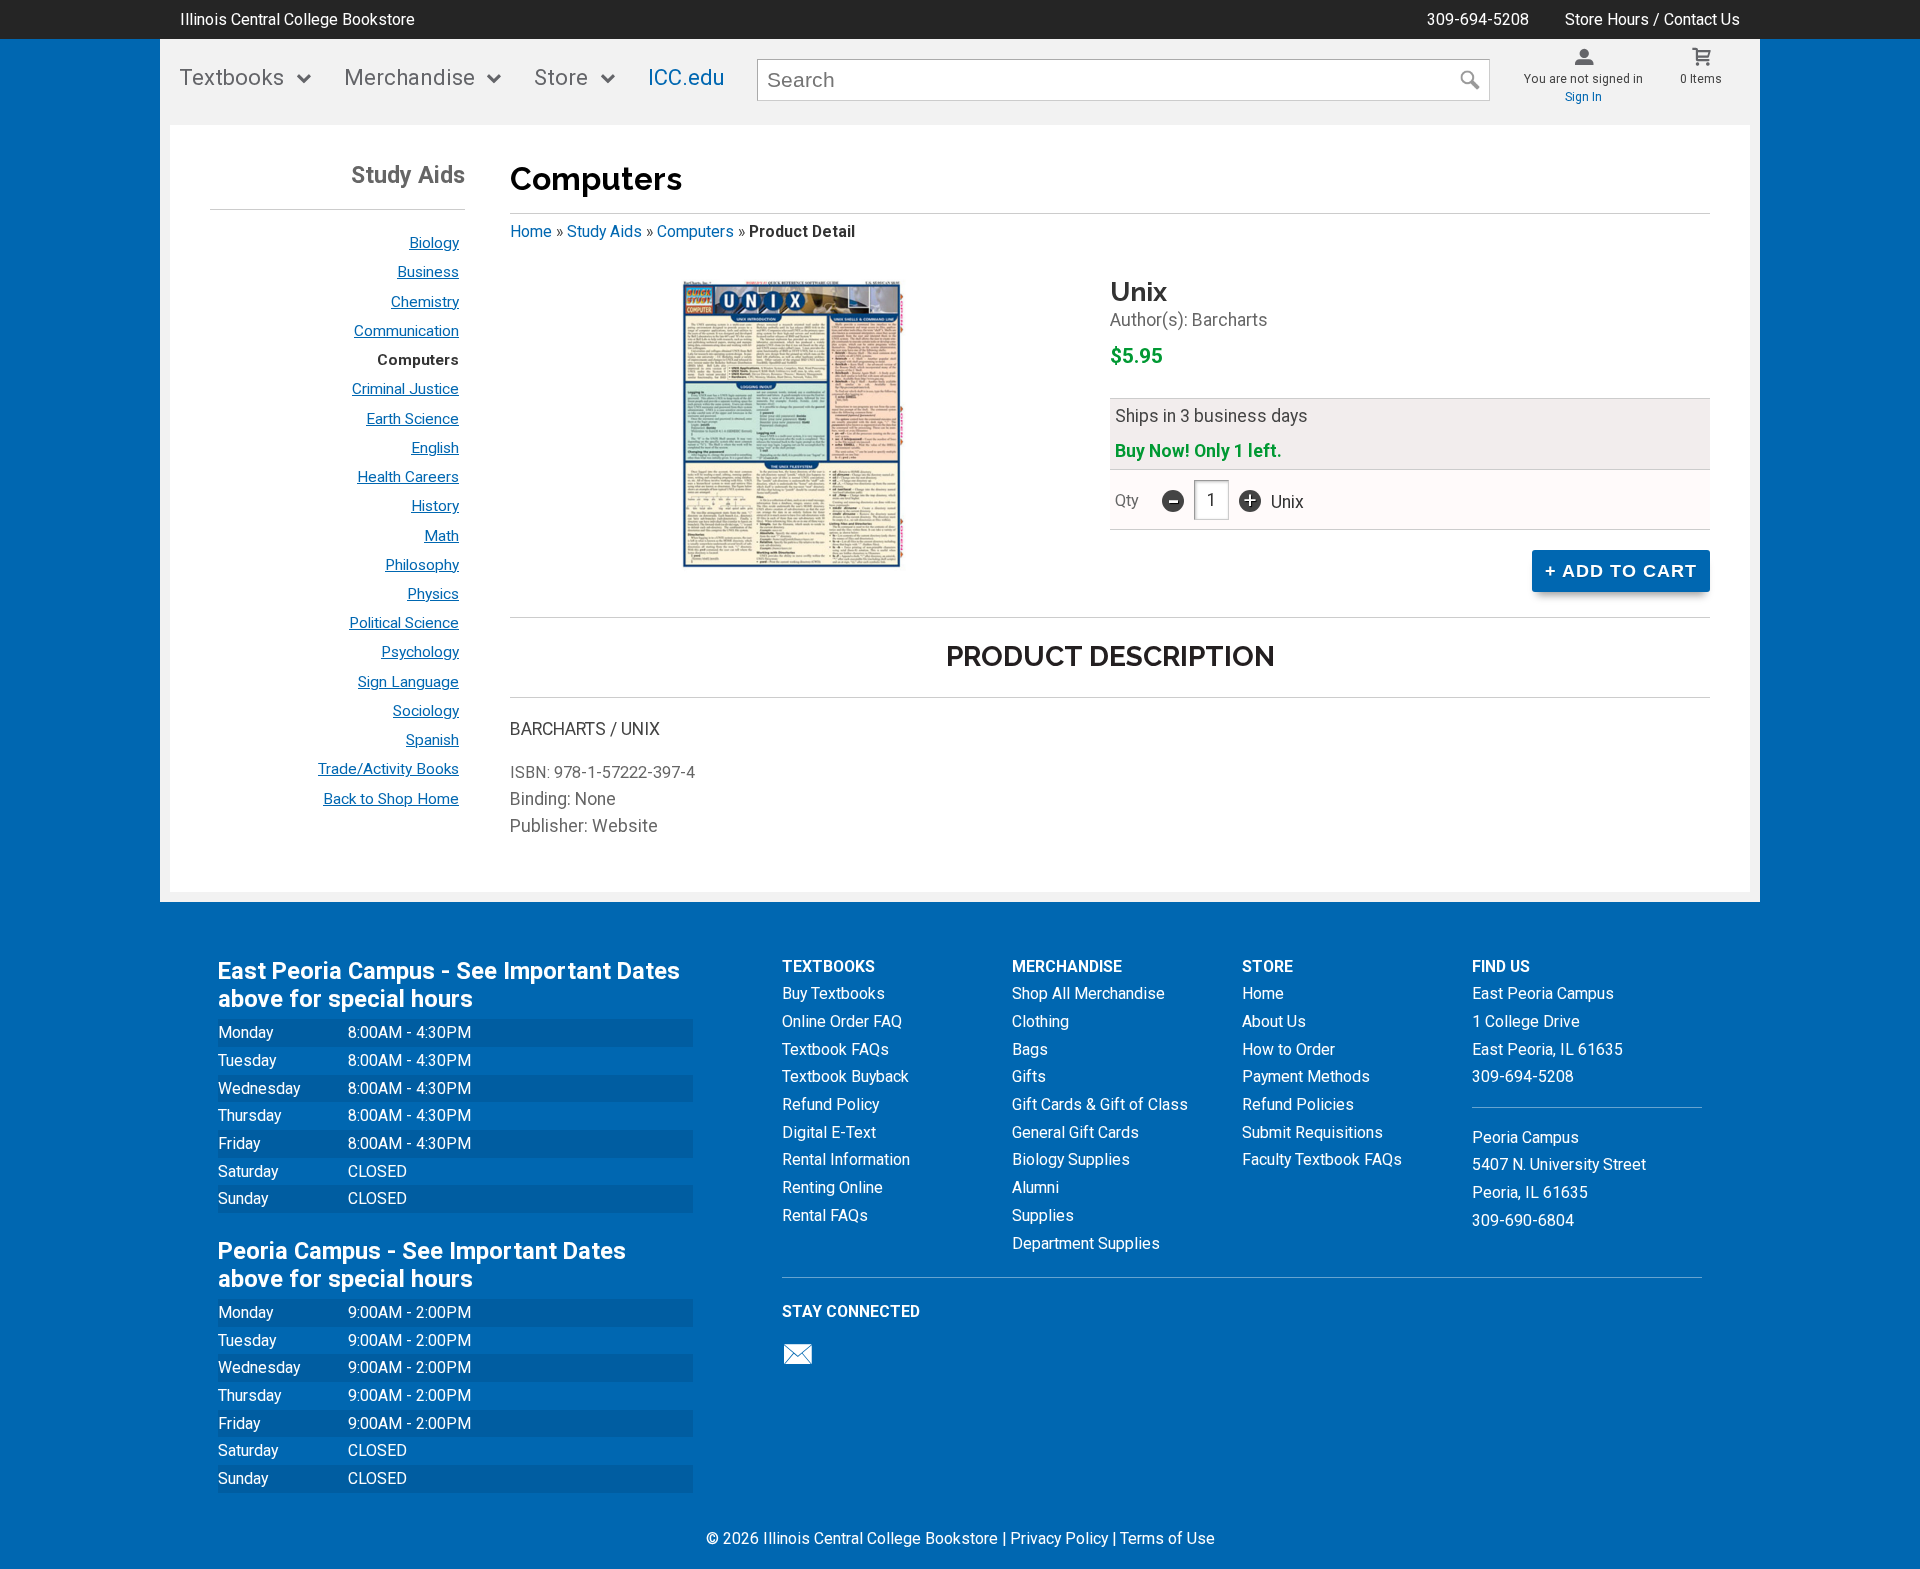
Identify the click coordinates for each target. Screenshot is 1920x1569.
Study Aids (604, 231)
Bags (1030, 1049)
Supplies (1043, 1215)
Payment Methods (1306, 1076)
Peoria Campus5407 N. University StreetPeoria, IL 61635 (1559, 1165)
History (435, 506)
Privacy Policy (1059, 1538)
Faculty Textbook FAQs (1322, 1159)
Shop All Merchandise (1088, 993)
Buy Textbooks (833, 993)
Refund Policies (1298, 1104)
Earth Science (412, 419)
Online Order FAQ (842, 1021)
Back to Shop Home (391, 799)
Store (561, 77)
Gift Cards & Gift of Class (1100, 1104)
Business (428, 272)
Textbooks (231, 77)
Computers (418, 360)
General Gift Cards (1075, 1132)
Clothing (1040, 1021)
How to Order (1288, 1049)
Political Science (404, 623)
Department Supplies (1086, 1243)
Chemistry (425, 302)
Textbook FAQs (835, 1049)
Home (531, 231)
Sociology (426, 711)
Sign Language (408, 682)
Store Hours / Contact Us (1652, 19)
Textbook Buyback (845, 1076)
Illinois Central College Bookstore (297, 19)
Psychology (420, 652)
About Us (1274, 1021)
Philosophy (422, 565)
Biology (434, 243)
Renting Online (832, 1187)
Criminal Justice (405, 389)
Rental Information (846, 1159)
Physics (433, 594)
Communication (406, 331)
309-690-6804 (1523, 1220)
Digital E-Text (829, 1132)
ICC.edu (686, 77)
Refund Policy (830, 1104)
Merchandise (409, 77)
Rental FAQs (825, 1215)
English (435, 448)
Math (441, 536)
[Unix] (792, 426)
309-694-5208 (1478, 19)
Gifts (1029, 1076)
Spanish (432, 740)
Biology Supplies (1071, 1159)
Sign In (1583, 97)
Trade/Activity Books (388, 769)
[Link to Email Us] (798, 1359)
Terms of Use (1167, 1538)
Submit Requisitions (1312, 1132)
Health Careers (408, 477)
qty (1127, 500)
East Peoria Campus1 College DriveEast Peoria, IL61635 (1547, 1021)
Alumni (1035, 1187)
